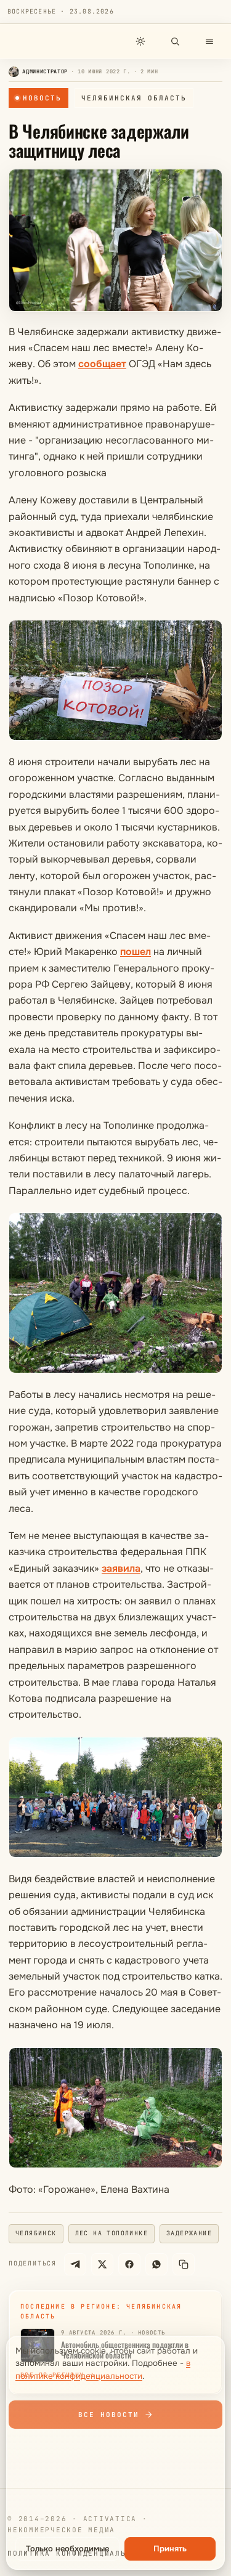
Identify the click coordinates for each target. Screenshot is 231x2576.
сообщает (102, 364)
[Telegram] (75, 2264)
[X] (102, 2264)
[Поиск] (175, 41)
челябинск (36, 2233)
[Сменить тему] (140, 41)
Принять (170, 2549)
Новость (42, 98)
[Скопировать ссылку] (184, 2264)
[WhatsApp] (156, 2264)
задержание (189, 2233)
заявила (121, 1568)
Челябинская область (134, 98)
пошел (136, 952)
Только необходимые (67, 2549)
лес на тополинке (111, 2233)
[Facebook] (129, 2264)
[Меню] (209, 41)
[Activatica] (41, 41)
